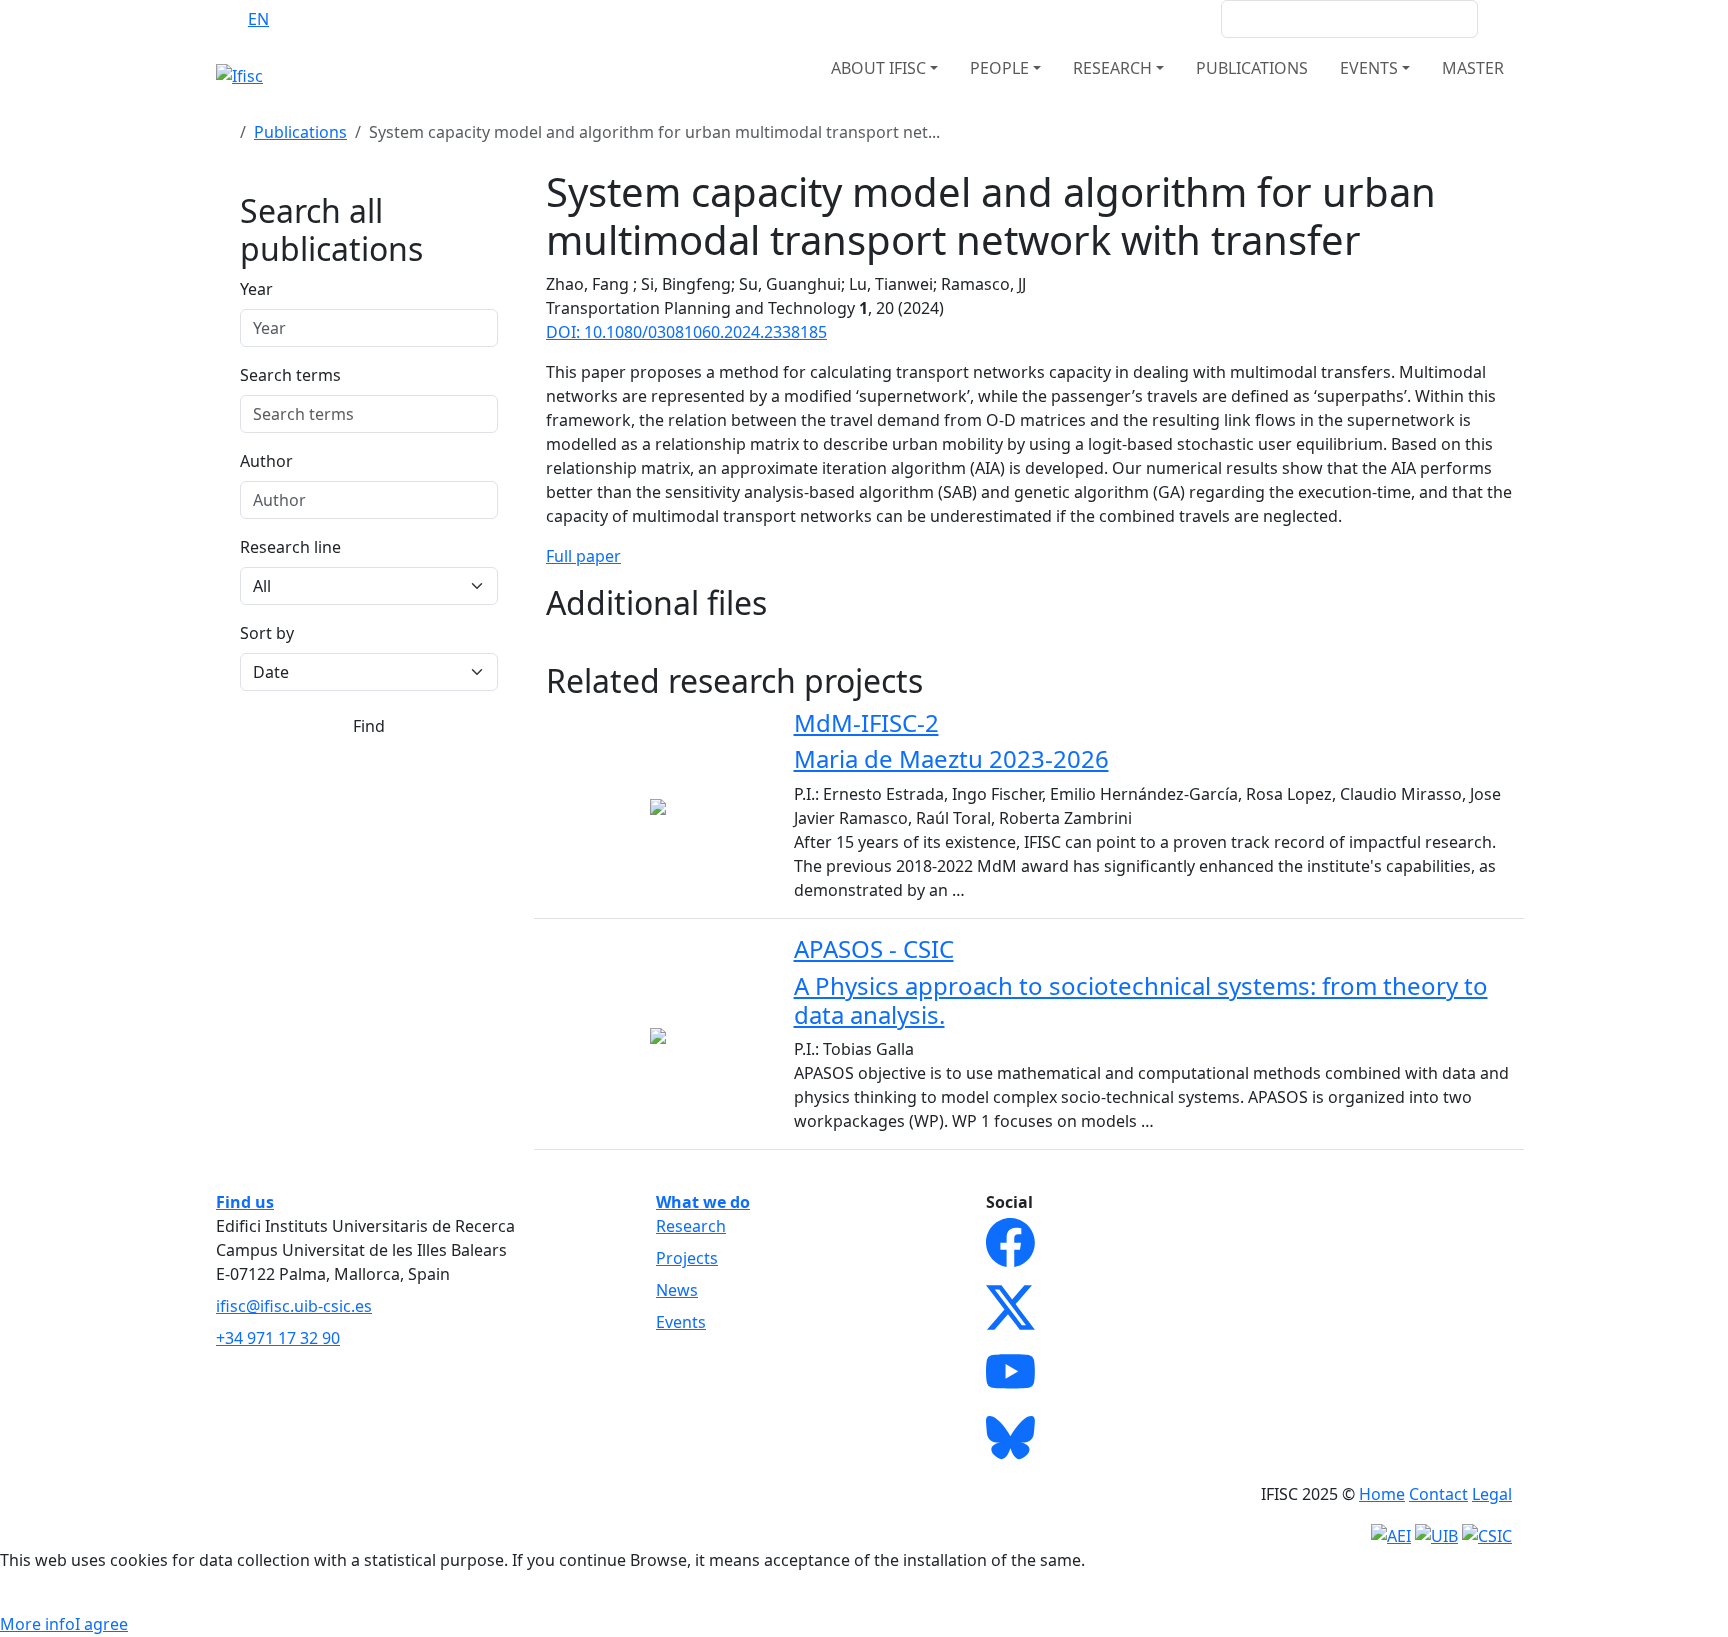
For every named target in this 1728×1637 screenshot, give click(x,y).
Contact (1438, 1494)
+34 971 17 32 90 (278, 1338)
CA (337, 19)
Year (256, 289)
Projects (687, 1258)
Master (1473, 68)
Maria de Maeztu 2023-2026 (951, 758)
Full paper (583, 556)
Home (1382, 1494)
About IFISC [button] (878, 68)
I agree (101, 1624)
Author (266, 461)
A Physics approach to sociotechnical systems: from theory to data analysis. (1141, 1000)
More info (37, 1624)
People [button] (999, 68)
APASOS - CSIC (874, 948)
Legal (1492, 1494)
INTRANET (1167, 19)
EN (258, 19)
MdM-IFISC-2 (866, 722)
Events (681, 1322)
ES (298, 19)
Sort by (267, 633)
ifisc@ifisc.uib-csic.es (294, 1306)
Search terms (290, 375)
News (677, 1290)
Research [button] (1112, 68)
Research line (290, 547)
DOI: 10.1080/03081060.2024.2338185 (686, 332)
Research (691, 1226)
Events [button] (1369, 68)
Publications (1252, 68)
